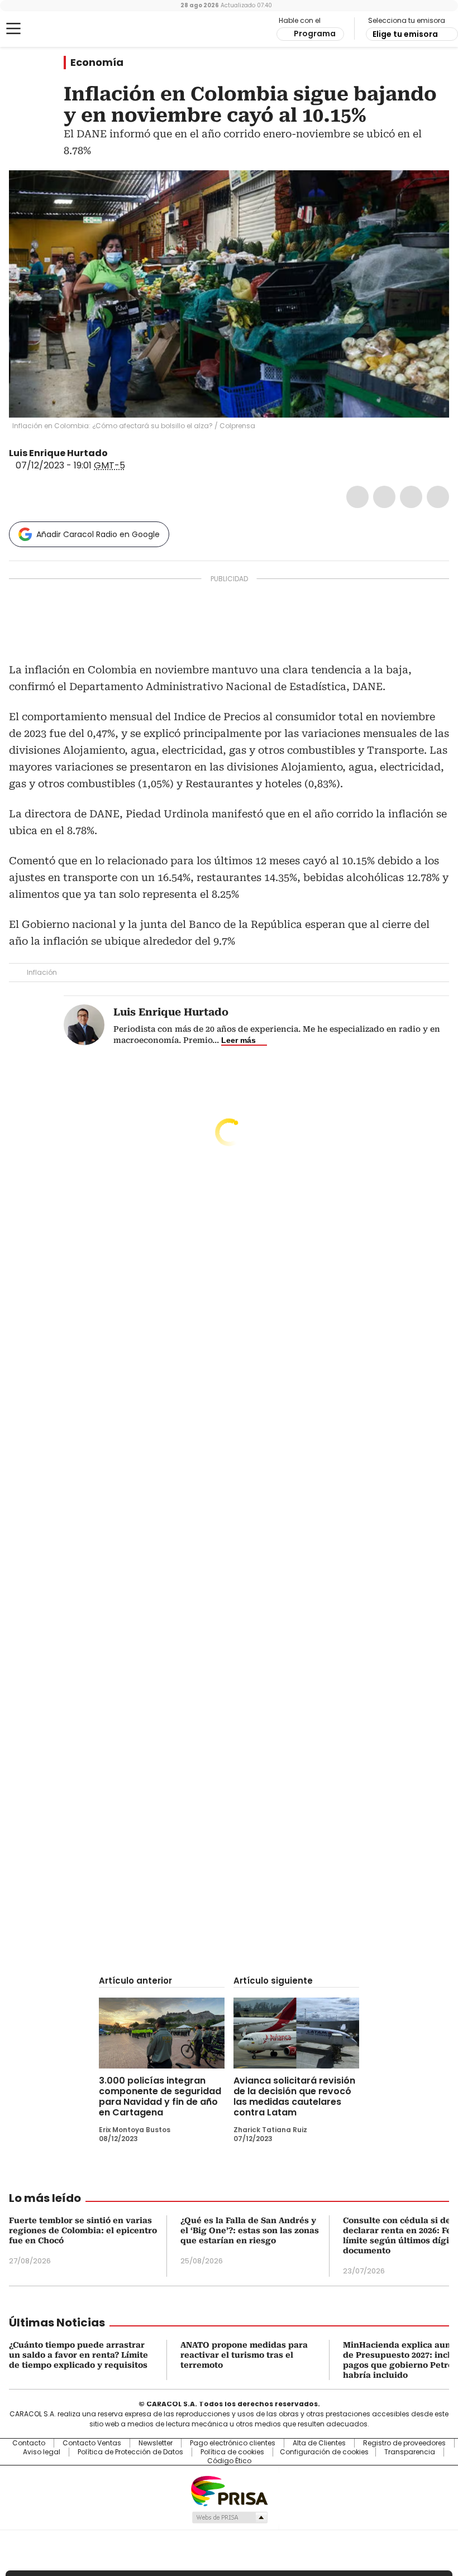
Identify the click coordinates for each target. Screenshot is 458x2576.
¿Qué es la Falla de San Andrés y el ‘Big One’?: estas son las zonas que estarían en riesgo (250, 2230)
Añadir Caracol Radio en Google (98, 534)
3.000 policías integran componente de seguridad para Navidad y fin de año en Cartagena (160, 2096)
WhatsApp (438, 497)
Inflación (42, 972)
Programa (315, 33)
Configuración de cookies (324, 2452)
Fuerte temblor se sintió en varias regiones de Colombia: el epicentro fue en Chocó (83, 2230)
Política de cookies (232, 2452)
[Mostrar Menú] (13, 28)
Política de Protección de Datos (130, 2452)
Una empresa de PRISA (229, 2490)
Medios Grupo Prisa (229, 2517)
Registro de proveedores (404, 2443)
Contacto (29, 2443)
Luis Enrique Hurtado (58, 453)
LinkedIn (411, 497)
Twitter (384, 497)
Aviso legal (42, 2452)
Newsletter (156, 2443)
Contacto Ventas (92, 2443)
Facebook (357, 497)
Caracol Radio (53, 29)
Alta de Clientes (319, 2443)
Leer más (238, 1040)
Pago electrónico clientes (233, 2443)
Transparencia (410, 2452)
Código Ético (229, 2461)
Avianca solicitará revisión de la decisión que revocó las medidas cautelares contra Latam (294, 2096)
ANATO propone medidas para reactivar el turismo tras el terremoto (244, 2355)
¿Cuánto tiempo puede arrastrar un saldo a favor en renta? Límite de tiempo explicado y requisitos (78, 2355)
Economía (97, 63)
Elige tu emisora (405, 34)
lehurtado (116, 453)
